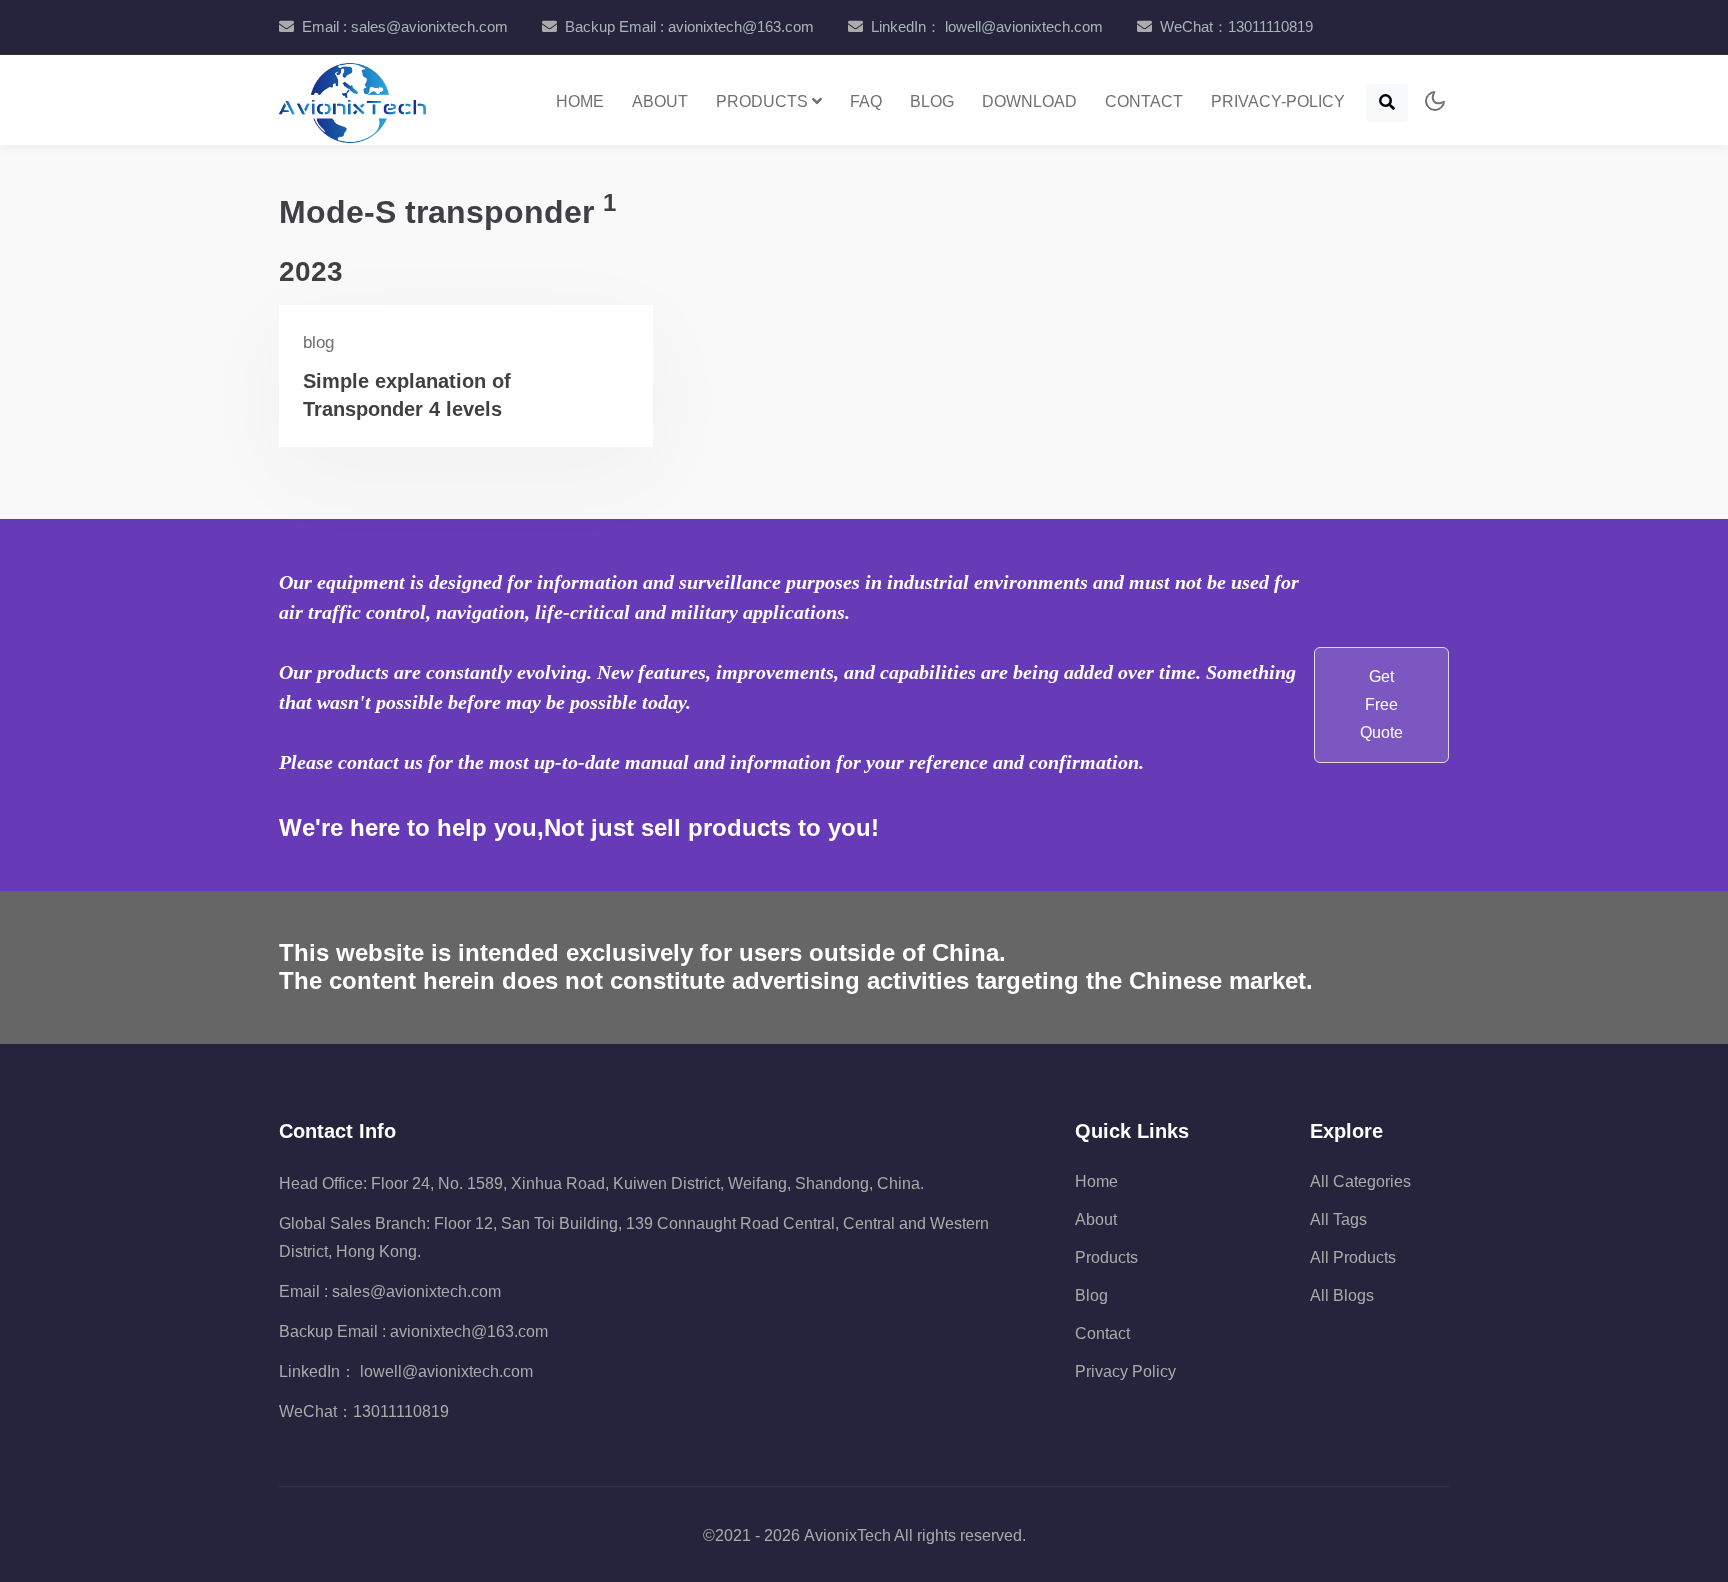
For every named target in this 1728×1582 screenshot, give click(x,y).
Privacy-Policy (1278, 101)
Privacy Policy (1125, 1371)
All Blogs (1342, 1295)
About (660, 101)
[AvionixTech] (352, 100)
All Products (1353, 1257)
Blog (932, 101)
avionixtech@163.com (469, 1331)
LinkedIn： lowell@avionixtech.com (987, 26)
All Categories (1360, 1181)
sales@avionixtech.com (416, 1291)
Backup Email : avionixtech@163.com (689, 26)
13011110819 (401, 1411)
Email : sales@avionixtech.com (405, 26)
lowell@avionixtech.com (444, 1371)
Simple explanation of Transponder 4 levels (407, 395)
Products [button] (764, 101)
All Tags (1338, 1219)
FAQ (866, 101)
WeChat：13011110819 (1236, 26)
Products (1106, 1257)
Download (1029, 101)
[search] (1387, 103)
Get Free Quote (1381, 704)
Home (580, 101)
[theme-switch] (1432, 103)
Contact (1144, 101)
